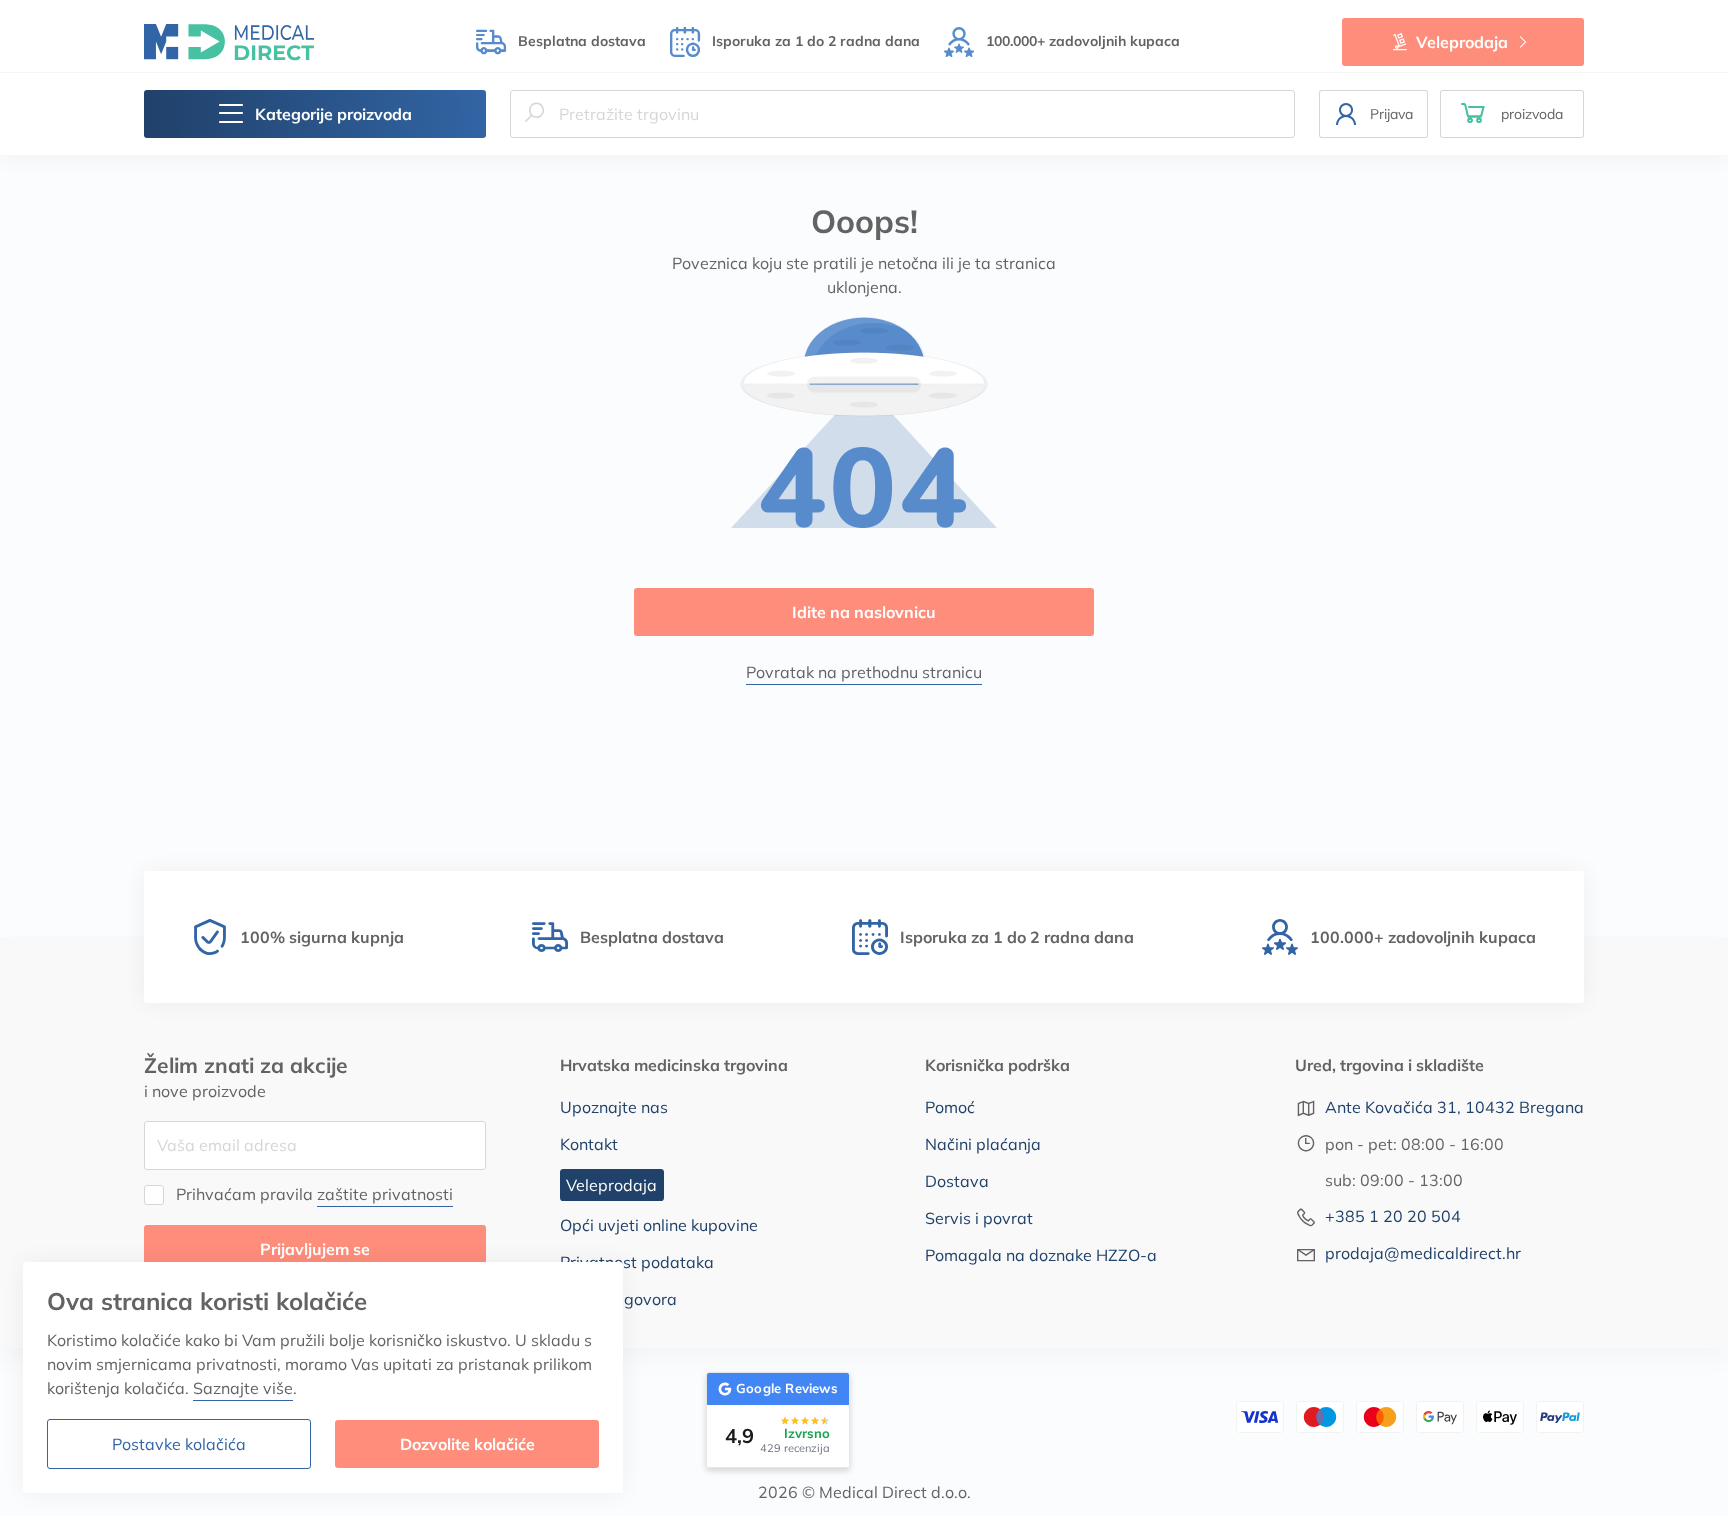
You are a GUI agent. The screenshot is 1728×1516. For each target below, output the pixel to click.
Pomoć (950, 1107)
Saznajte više (243, 1388)
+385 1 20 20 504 (1393, 1216)
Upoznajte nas (614, 1107)
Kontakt (589, 1144)
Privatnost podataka (637, 1262)
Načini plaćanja (983, 1144)
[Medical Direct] (229, 41)
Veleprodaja (1462, 42)
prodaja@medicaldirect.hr (1423, 1253)
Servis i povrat (979, 1218)
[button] (1512, 114)
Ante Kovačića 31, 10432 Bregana (1454, 1107)
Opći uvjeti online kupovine (659, 1225)
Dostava (957, 1181)
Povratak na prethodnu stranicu (864, 672)
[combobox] (902, 114)
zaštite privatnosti (385, 1194)
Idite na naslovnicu (864, 612)
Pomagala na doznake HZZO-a (1041, 1255)
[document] (323, 1377)
